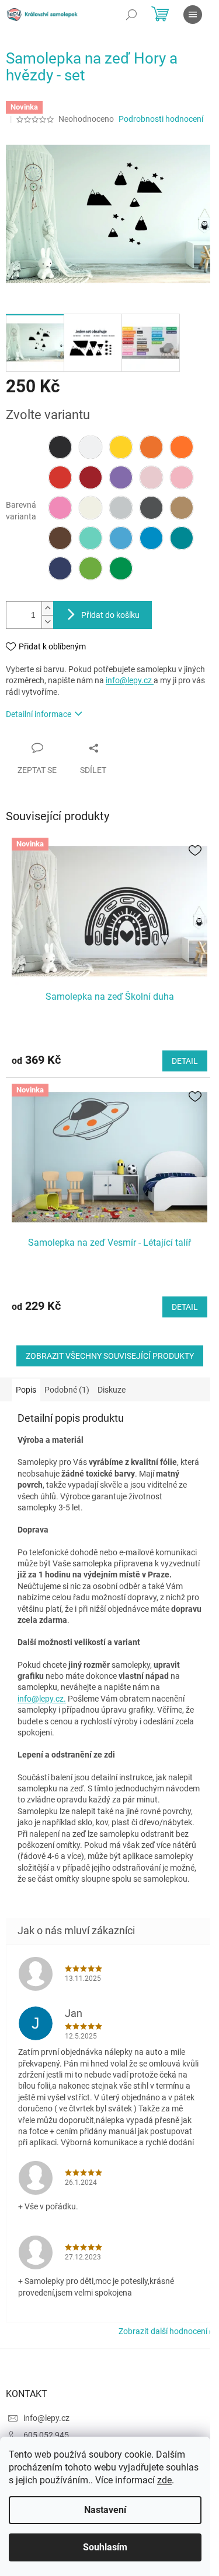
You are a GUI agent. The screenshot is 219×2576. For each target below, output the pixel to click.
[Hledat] (131, 15)
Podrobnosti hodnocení (161, 119)
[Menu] (193, 15)
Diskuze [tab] (112, 1390)
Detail (185, 1061)
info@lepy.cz (130, 680)
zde (164, 2480)
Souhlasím (105, 2547)
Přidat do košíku (110, 615)
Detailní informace (39, 714)
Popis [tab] (26, 1390)
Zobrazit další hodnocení (163, 2331)
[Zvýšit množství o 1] (47, 608)
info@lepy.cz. (42, 1699)
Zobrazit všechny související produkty (110, 1356)
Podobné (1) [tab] (67, 1390)
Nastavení (105, 2510)
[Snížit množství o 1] (47, 622)
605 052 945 (46, 2435)
